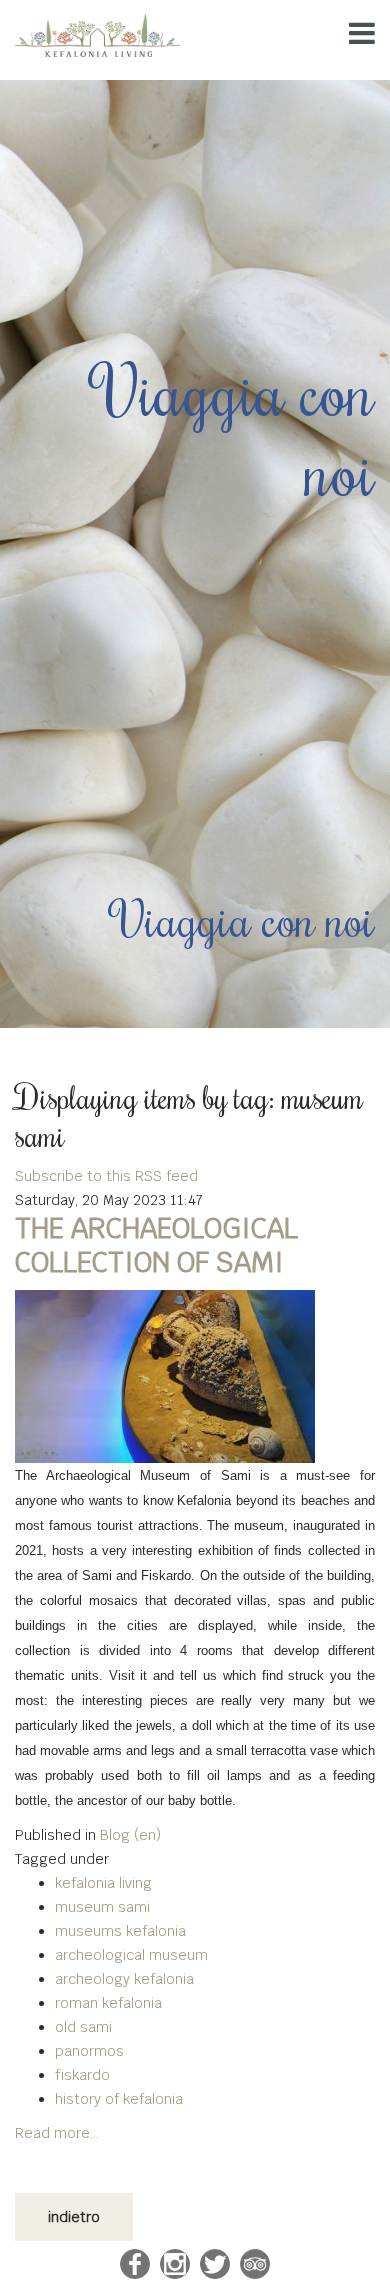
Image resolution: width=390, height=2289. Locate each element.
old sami (83, 2027)
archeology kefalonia (124, 1979)
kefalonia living (103, 1883)
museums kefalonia (120, 1931)
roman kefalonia (108, 2003)
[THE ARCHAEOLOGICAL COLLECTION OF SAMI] (195, 1376)
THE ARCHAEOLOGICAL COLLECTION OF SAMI (156, 1245)
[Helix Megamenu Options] (362, 33)
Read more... (57, 2133)
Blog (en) (130, 1835)
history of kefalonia (119, 2099)
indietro (74, 2217)
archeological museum (131, 1955)
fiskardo (82, 2075)
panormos (89, 2051)
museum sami (102, 1907)
